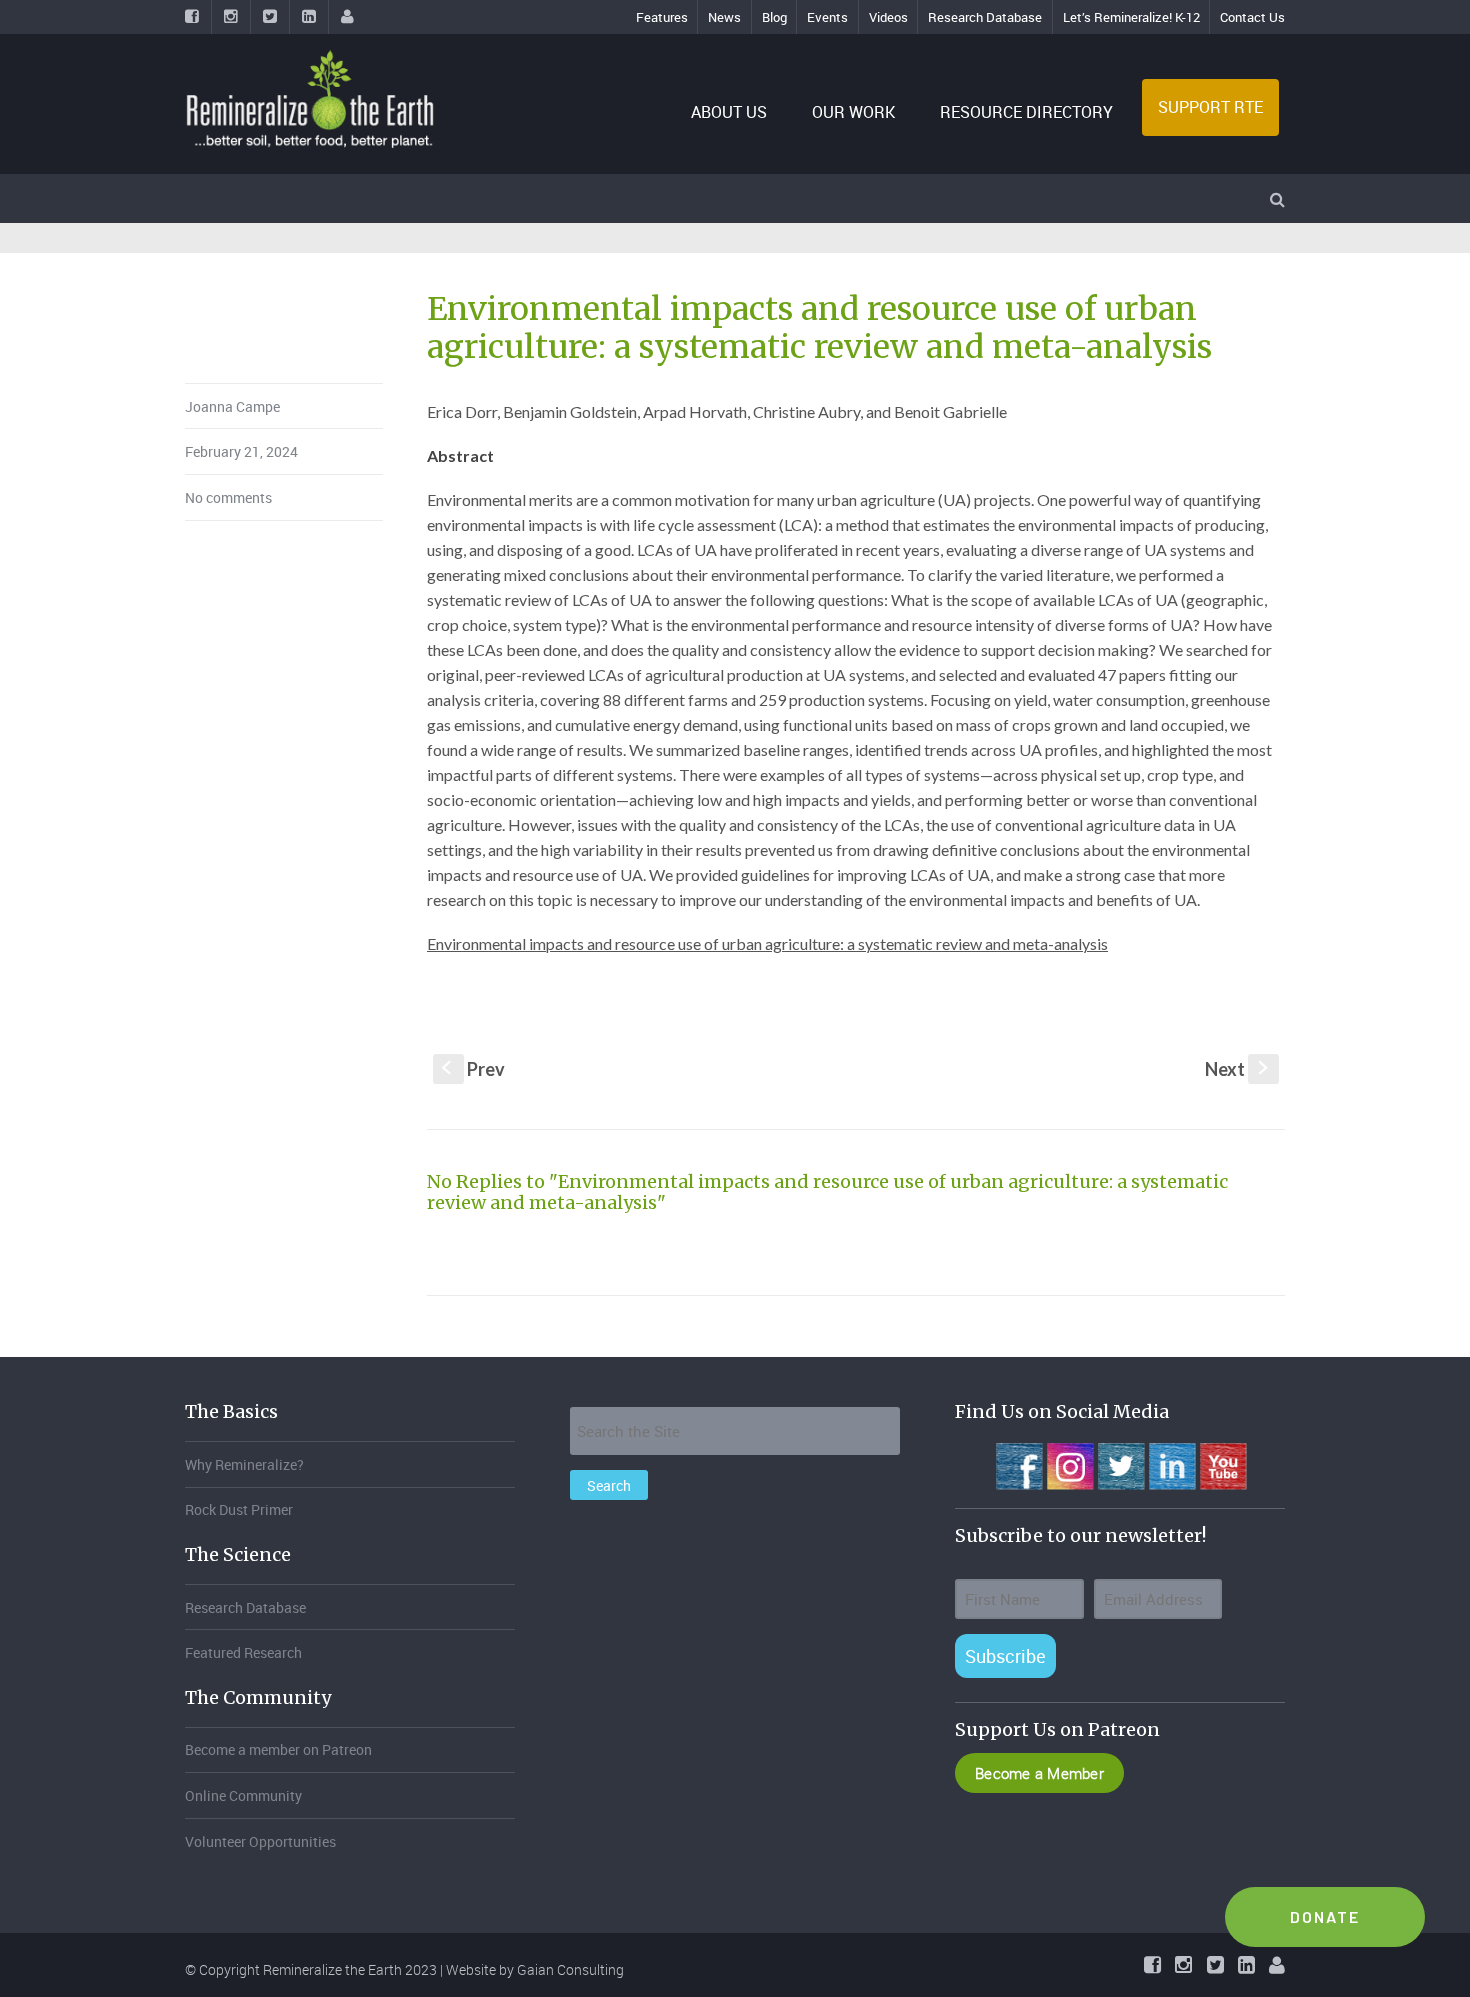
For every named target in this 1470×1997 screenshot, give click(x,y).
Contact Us (1252, 17)
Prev (473, 1069)
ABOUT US (729, 112)
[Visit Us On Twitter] (1120, 1464)
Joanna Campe (232, 406)
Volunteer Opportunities (260, 1841)
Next (1238, 1069)
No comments (228, 497)
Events (827, 17)
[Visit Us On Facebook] (1018, 1464)
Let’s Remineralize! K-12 (1131, 17)
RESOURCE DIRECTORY (1026, 112)
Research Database (985, 17)
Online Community (243, 1795)
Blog (774, 17)
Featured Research (243, 1652)
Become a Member (1039, 1773)
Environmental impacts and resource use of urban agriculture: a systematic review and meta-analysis (767, 943)
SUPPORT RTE (1210, 107)
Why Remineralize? (244, 1464)
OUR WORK (853, 112)
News (724, 17)
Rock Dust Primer (239, 1509)
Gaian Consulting (570, 1969)
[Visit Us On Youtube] (1222, 1464)
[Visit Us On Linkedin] (1171, 1464)
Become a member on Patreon (278, 1749)
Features (662, 17)
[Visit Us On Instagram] (1069, 1464)
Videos (888, 17)
